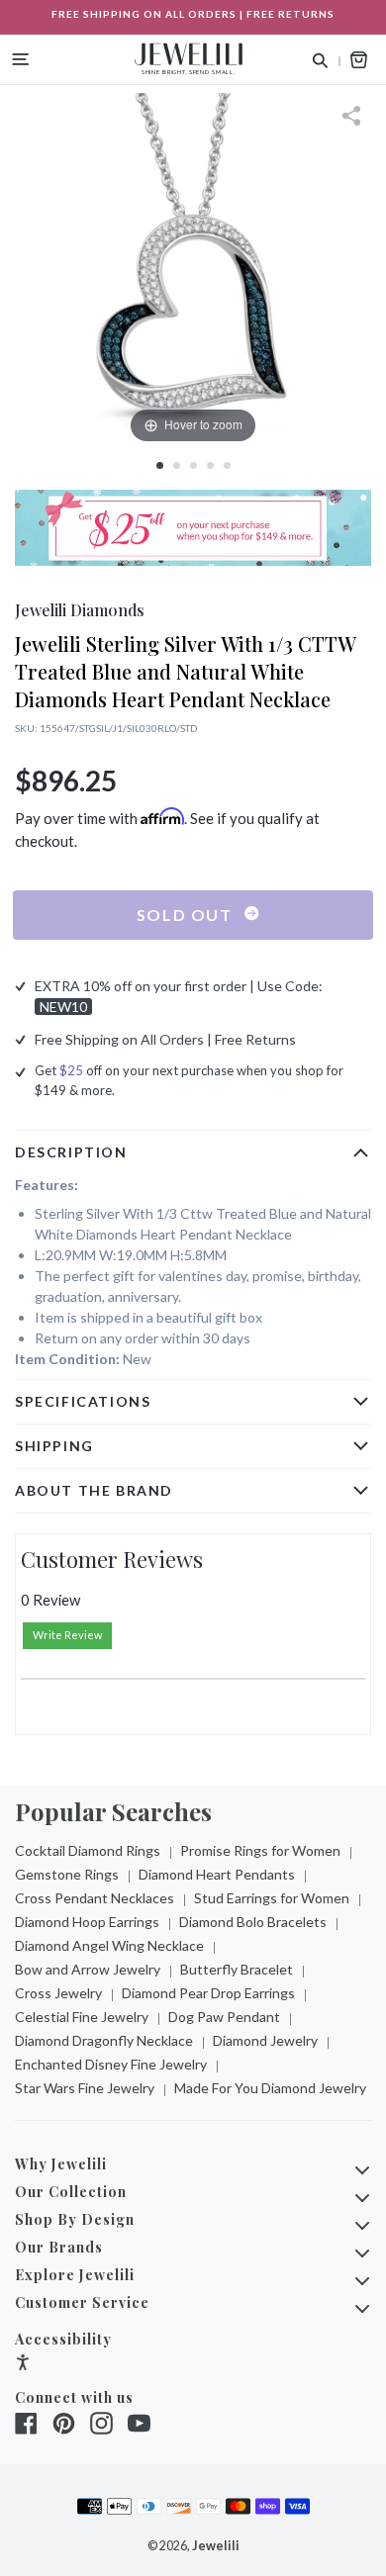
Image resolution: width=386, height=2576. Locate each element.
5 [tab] (227, 465)
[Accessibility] (23, 2365)
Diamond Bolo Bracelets (253, 1922)
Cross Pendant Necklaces (95, 1898)
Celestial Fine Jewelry (82, 2017)
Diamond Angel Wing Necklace (109, 1945)
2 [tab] (177, 465)
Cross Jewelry (58, 1993)
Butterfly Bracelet (237, 1969)
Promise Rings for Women (260, 1850)
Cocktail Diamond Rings (88, 1850)
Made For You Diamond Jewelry (270, 2088)
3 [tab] (193, 465)
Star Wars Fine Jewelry (85, 2088)
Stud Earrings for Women (272, 1898)
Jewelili (216, 2546)
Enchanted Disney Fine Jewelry (111, 2064)
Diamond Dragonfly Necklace (104, 2040)
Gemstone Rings (67, 1874)
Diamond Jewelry (265, 2040)
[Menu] (21, 59)
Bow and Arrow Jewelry (88, 1969)
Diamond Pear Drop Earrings (208, 1993)
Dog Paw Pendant (224, 2017)
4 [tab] (210, 465)
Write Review (67, 1635)
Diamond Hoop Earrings (87, 1922)
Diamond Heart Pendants (217, 1874)
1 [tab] (160, 465)
